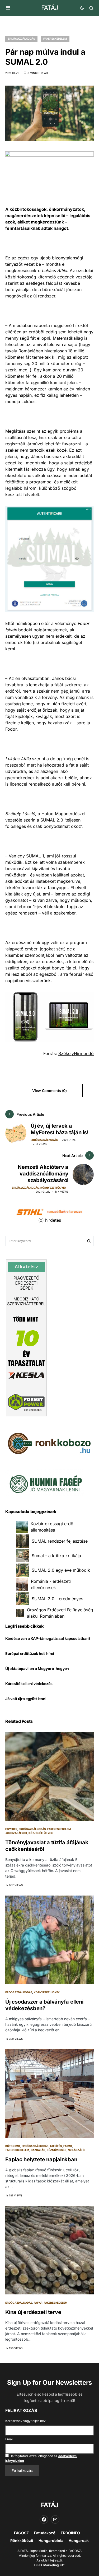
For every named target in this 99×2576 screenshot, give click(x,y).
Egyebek (11, 1829)
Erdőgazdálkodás (21, 39)
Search (89, 1241)
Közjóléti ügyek (41, 1833)
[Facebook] (44, 2519)
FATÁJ (49, 8)
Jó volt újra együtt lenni (26, 1699)
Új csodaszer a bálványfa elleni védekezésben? (44, 2005)
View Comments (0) (49, 1091)
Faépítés (56, 2146)
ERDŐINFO (70, 2533)
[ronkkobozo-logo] (49, 1443)
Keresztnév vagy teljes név (25, 2421)
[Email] (55, 2519)
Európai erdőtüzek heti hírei (30, 1653)
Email (9, 2439)
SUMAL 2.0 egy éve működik (61, 1570)
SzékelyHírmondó (76, 1053)
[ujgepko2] (45, 1482)
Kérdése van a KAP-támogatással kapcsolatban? (48, 1638)
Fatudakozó (45, 2533)
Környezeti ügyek (53, 1188)
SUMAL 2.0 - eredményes (57, 1599)
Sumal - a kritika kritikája (56, 1556)
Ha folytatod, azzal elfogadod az (41, 2458)
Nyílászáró (76, 2150)
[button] (8, 8)
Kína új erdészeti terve (33, 2312)
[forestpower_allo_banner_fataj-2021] (26, 1337)
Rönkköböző (22, 2540)
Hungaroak (79, 2540)
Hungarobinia (51, 2540)
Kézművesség (56, 2150)
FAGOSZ (21, 2533)
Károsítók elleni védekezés (29, 1684)
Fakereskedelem (55, 39)
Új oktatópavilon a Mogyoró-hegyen (37, 1669)
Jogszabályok (16, 1833)
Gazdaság (38, 2150)
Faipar (68, 2146)
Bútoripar (13, 2146)
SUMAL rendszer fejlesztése (60, 1541)
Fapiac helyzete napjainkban (41, 2159)
